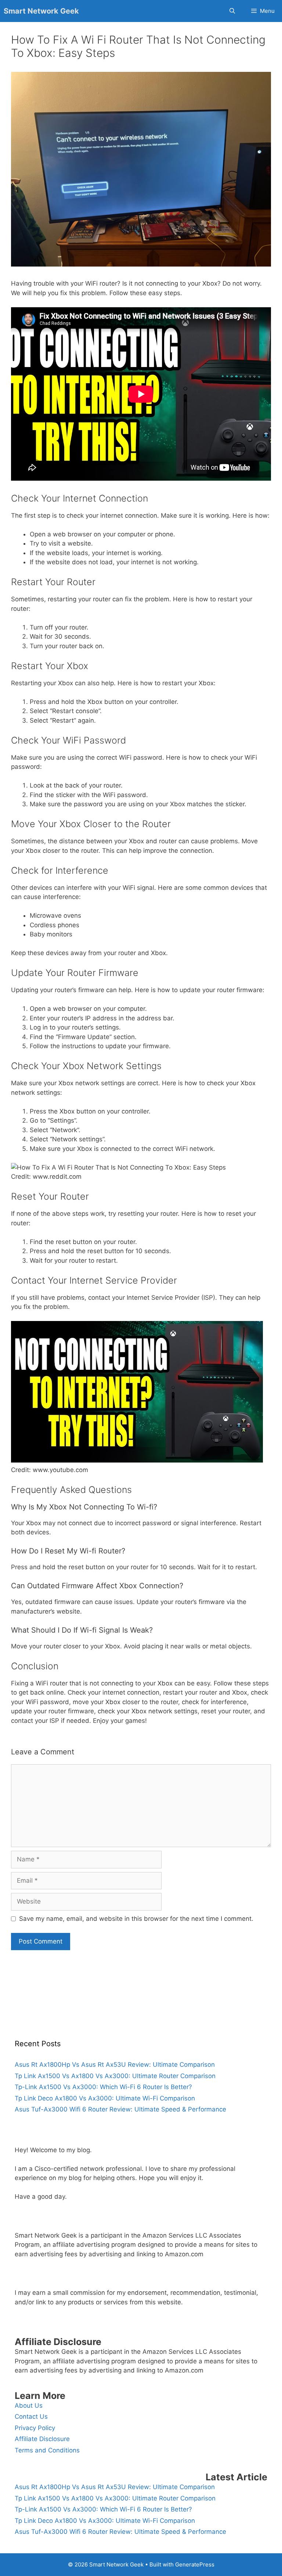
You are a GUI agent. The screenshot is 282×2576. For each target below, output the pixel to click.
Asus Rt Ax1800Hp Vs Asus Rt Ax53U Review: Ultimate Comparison (115, 2065)
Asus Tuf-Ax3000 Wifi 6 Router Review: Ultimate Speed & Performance (120, 2109)
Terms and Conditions (47, 2450)
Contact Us (31, 2417)
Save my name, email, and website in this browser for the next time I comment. (136, 1919)
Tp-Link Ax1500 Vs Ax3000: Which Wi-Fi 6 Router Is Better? (103, 2087)
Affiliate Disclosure (42, 2439)
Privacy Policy (35, 2428)
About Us (29, 2406)
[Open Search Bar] (232, 11)
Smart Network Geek (41, 11)
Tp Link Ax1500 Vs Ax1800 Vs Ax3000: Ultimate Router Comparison (115, 2076)
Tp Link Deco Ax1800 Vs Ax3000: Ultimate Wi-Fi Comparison (105, 2098)
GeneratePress (195, 2564)
